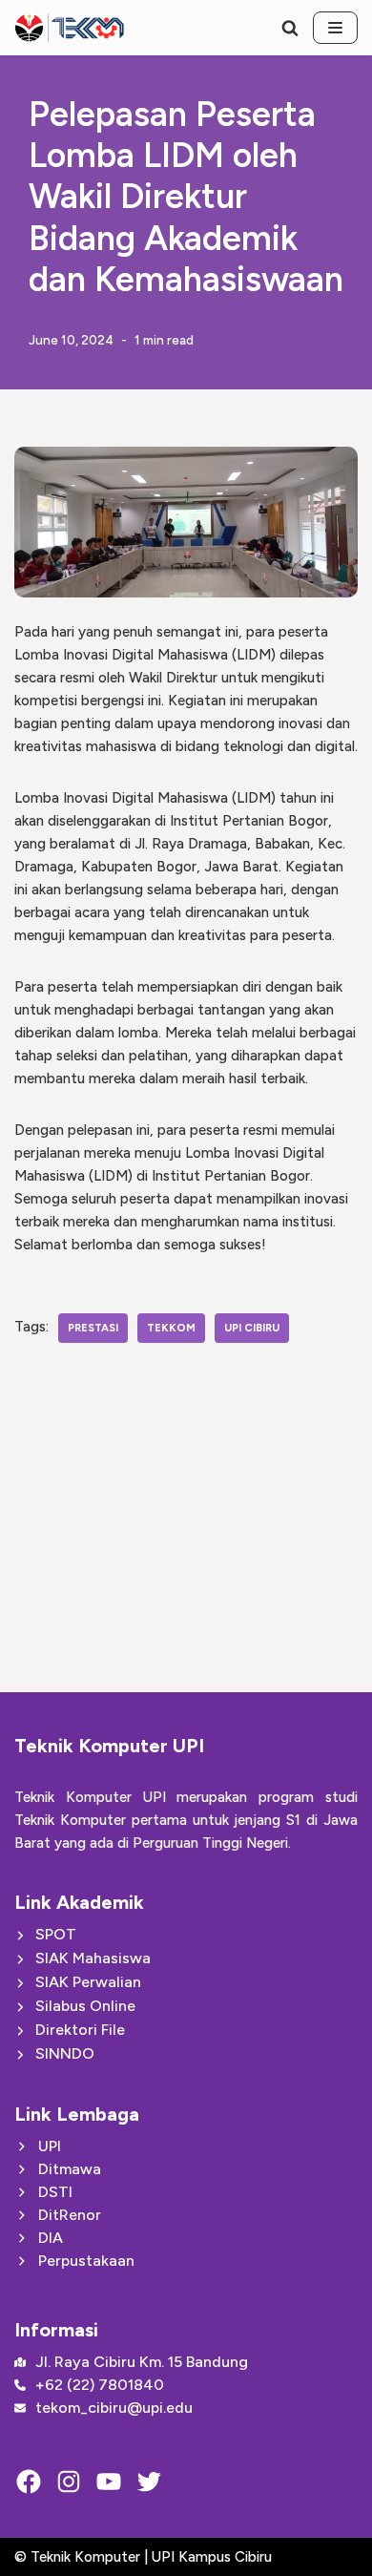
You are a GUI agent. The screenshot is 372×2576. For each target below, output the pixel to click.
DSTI (55, 2192)
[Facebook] (29, 2482)
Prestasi (93, 1328)
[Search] (290, 28)
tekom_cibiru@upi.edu (114, 2408)
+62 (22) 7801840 (100, 2385)
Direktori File (80, 2030)
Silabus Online (85, 2006)
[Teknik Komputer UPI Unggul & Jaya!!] (69, 28)
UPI (50, 2146)
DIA (51, 2238)
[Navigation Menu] (335, 28)
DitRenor (70, 2215)
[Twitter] (149, 2482)
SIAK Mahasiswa (93, 1958)
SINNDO (65, 2053)
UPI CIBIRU (252, 1328)
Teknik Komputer (87, 2557)
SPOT (56, 1934)
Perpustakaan (86, 2261)
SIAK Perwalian (88, 1982)
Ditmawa (70, 2169)
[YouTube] (109, 2482)
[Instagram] (69, 2482)
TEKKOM (171, 1328)
